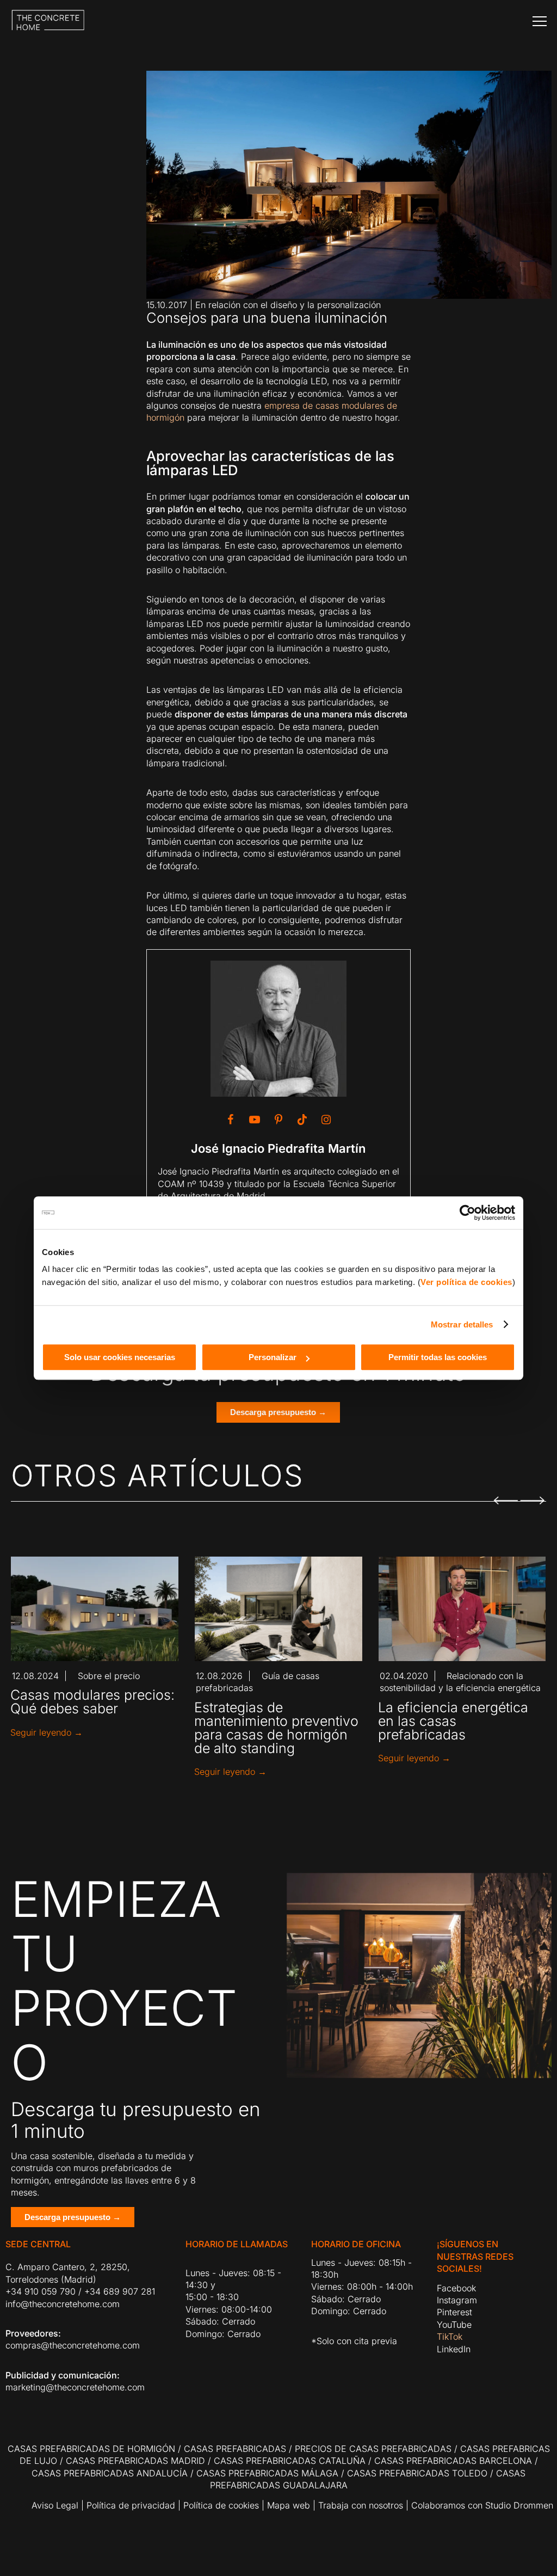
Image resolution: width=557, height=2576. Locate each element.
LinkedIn (454, 2349)
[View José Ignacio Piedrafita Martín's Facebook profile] (231, 1120)
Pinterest (454, 2312)
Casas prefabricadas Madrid (135, 2461)
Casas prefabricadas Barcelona (453, 2461)
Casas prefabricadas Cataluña (290, 2461)
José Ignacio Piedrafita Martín (278, 1148)
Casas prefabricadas (235, 2449)
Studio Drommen (518, 2505)
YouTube (454, 2325)
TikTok (450, 2337)
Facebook (456, 2288)
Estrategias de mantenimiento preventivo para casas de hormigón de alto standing (276, 1728)
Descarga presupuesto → (278, 1412)
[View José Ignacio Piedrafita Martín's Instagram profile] (326, 1120)
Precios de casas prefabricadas (373, 2449)
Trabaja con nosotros (361, 2505)
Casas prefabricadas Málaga (267, 2473)
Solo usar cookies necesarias (120, 1357)
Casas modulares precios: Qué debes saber (92, 1702)
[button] (505, 1494)
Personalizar (273, 1357)
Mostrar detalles (462, 1324)
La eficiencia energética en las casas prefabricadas (453, 1721)
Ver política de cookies (466, 1282)
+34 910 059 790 (41, 2291)
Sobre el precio (109, 1676)
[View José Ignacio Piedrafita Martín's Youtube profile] (255, 1120)
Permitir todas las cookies (438, 1357)
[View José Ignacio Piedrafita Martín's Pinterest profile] (278, 1120)
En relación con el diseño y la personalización (288, 305)
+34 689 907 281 (120, 2291)
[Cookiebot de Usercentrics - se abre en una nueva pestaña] (468, 1213)
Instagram (457, 2300)
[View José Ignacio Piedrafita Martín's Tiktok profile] (302, 1120)
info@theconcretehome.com (63, 2304)
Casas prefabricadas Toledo (417, 2473)
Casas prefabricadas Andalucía (110, 2473)
